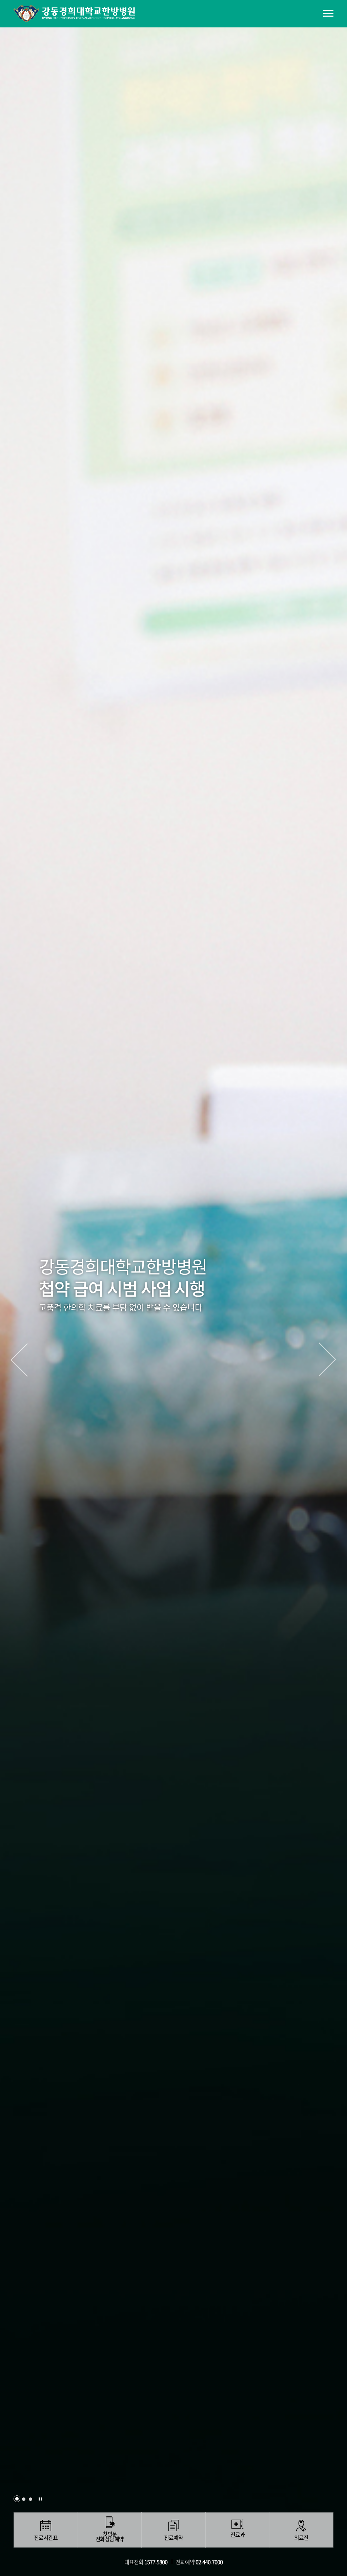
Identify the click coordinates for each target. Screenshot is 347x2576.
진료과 (238, 2535)
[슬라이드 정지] (40, 2499)
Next (328, 1360)
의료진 (301, 2538)
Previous (19, 1360)
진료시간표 (46, 2538)
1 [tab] (17, 2499)
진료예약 (173, 2538)
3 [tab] (30, 2499)
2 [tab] (24, 2499)
